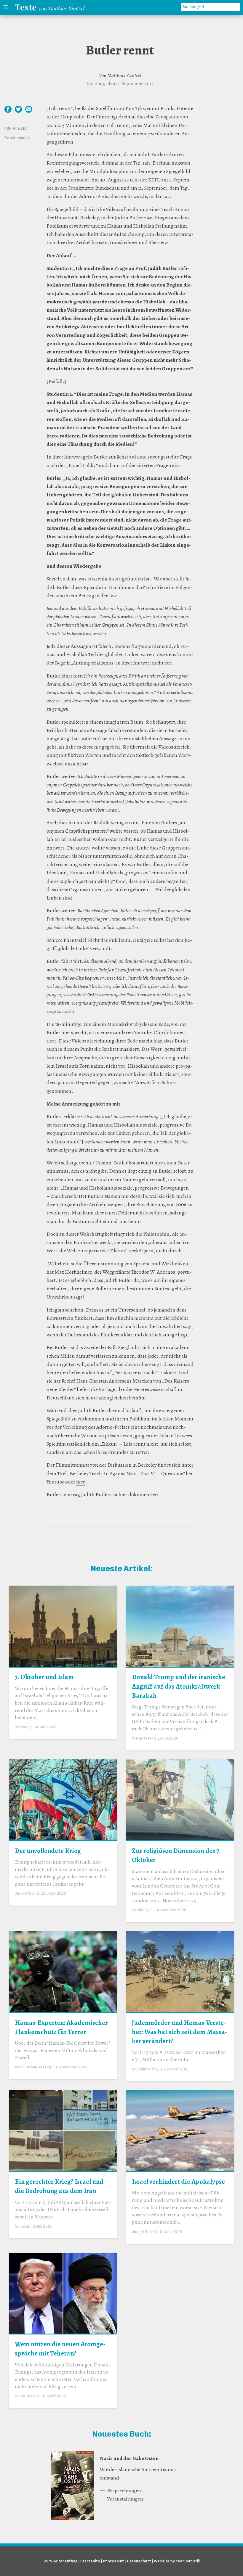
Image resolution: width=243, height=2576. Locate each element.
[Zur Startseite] (51, 7)
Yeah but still (188, 2561)
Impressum (114, 2561)
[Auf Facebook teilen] (8, 109)
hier (81, 1482)
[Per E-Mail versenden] (29, 109)
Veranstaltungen (125, 2499)
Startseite (90, 2561)
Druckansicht (17, 138)
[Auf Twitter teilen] (18, 109)
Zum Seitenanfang (61, 2561)
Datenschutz (139, 2561)
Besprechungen (124, 2490)
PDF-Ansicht (16, 128)
